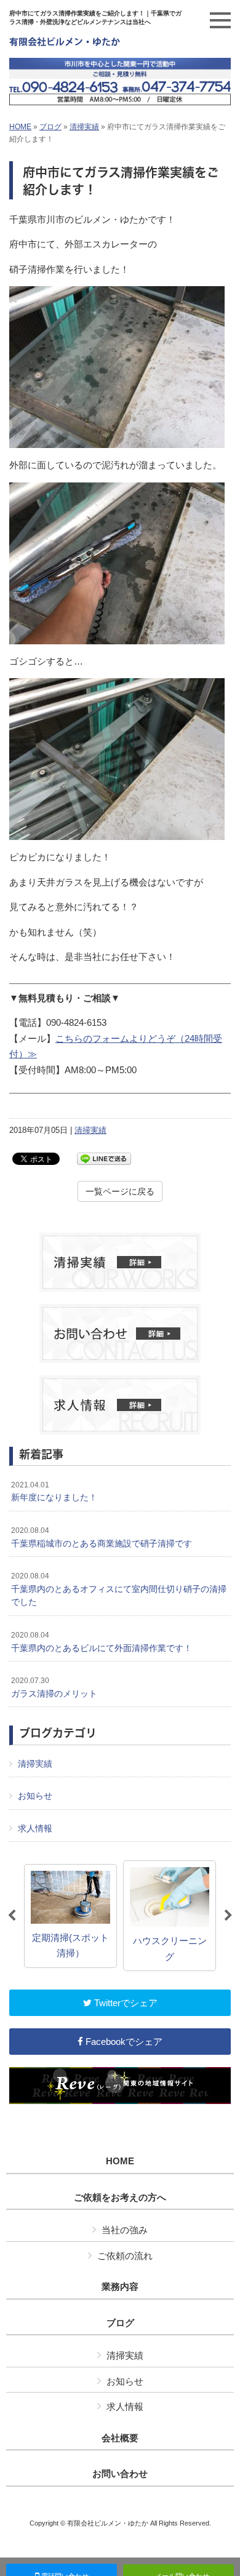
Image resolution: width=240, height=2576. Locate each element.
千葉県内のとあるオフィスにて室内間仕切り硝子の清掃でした (119, 1589)
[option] (70, 1916)
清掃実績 (84, 127)
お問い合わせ (120, 2474)
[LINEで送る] (104, 1158)
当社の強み (125, 2230)
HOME (20, 127)
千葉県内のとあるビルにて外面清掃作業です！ (102, 1642)
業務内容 (120, 2287)
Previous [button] (12, 1916)
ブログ (50, 127)
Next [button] (228, 1916)
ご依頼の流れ (125, 2256)
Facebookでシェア (123, 2042)
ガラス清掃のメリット (54, 1687)
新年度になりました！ (54, 1492)
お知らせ (35, 1796)
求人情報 (35, 1828)
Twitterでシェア (125, 2003)
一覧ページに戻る (120, 1191)
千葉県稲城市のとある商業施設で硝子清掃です (102, 1537)
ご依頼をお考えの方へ (120, 2198)
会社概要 (120, 2438)
